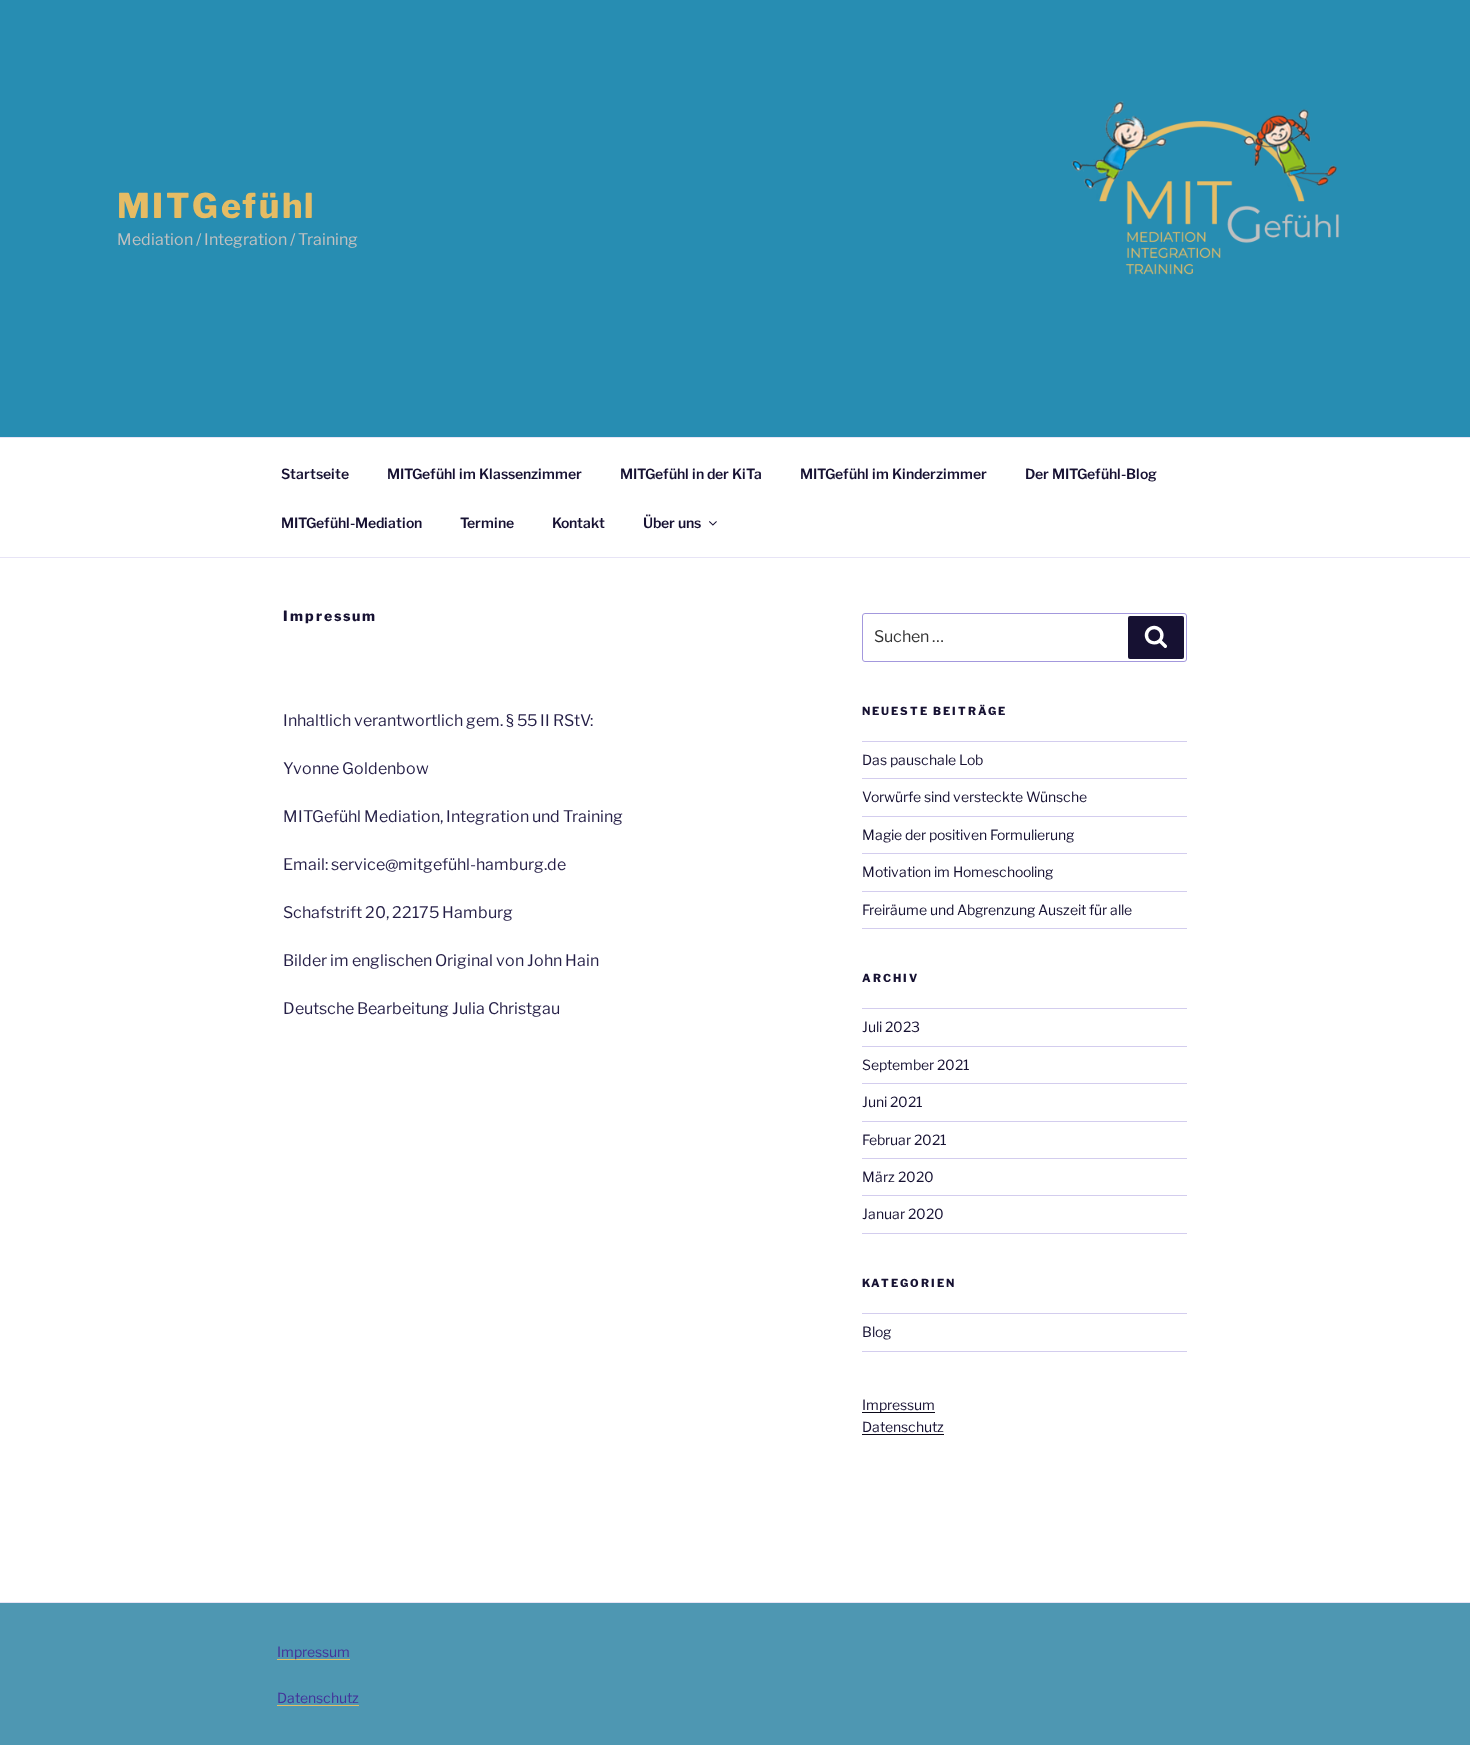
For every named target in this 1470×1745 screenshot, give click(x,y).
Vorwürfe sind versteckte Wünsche (974, 796)
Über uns (672, 522)
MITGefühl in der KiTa (691, 473)
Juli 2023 (891, 1026)
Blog (876, 1331)
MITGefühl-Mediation (351, 522)
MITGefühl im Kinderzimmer (893, 473)
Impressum (898, 1404)
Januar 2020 (903, 1213)
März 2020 (898, 1176)
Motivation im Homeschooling (957, 871)
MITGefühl (216, 205)
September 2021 (916, 1064)
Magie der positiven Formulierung (968, 834)
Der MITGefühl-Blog (1091, 473)
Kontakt (578, 522)
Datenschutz (903, 1426)
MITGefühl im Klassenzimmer (484, 473)
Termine (487, 522)
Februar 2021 (904, 1139)
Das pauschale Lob (922, 759)
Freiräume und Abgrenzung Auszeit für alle (997, 909)
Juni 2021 (892, 1101)
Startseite (315, 473)
